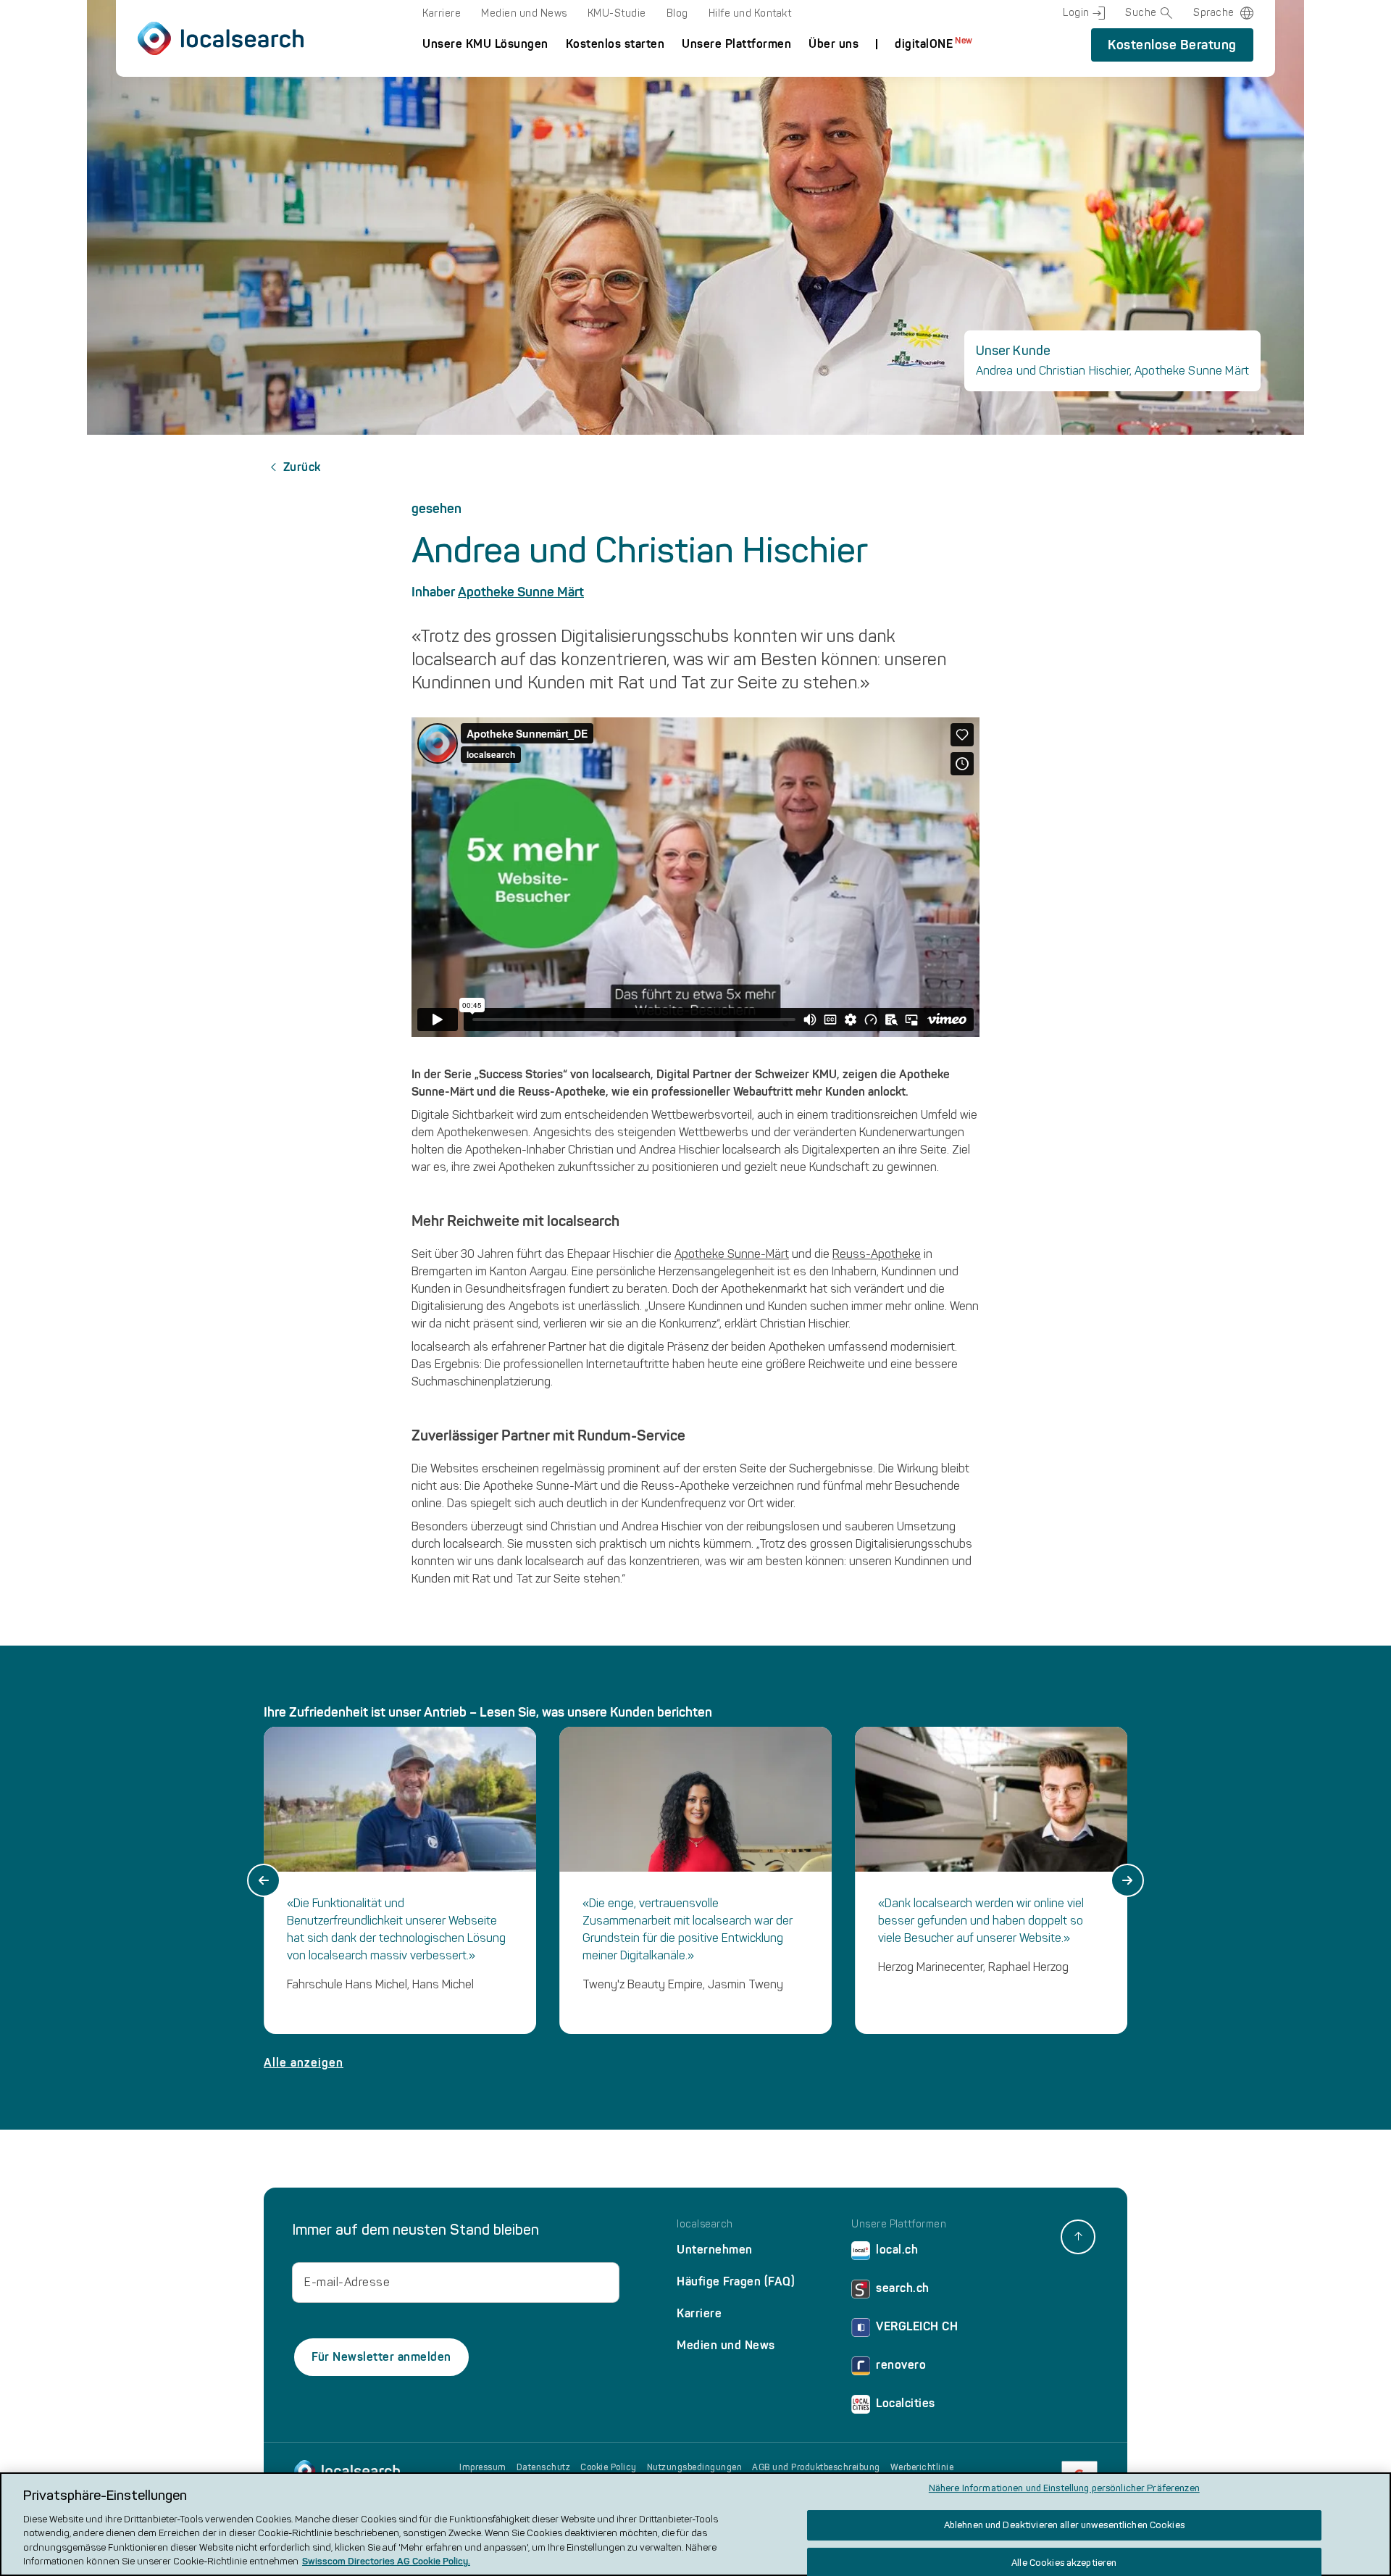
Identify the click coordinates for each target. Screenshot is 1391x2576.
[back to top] (1078, 2237)
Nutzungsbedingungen (695, 2467)
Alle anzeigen (304, 2063)
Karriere (442, 13)
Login (1076, 13)
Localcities (906, 2403)
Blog (677, 13)
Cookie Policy (609, 2467)
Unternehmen (715, 2250)
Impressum (483, 2467)
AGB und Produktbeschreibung (816, 2467)
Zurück (302, 467)
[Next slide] (1127, 1880)
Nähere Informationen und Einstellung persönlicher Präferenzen (1064, 2489)
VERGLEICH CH (917, 2326)
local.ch (897, 2250)
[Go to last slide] (264, 1880)
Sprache (1214, 13)
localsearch (705, 2225)
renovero (901, 2365)
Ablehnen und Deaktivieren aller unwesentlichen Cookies (1064, 2525)
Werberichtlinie (922, 2467)
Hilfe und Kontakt (750, 13)
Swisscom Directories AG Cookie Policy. (386, 2561)
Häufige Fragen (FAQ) (736, 2281)
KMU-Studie (617, 13)
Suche (1141, 13)
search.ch (903, 2288)
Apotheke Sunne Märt (521, 592)
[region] (695, 2524)
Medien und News (524, 13)
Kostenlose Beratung (1172, 45)
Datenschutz (544, 2467)
